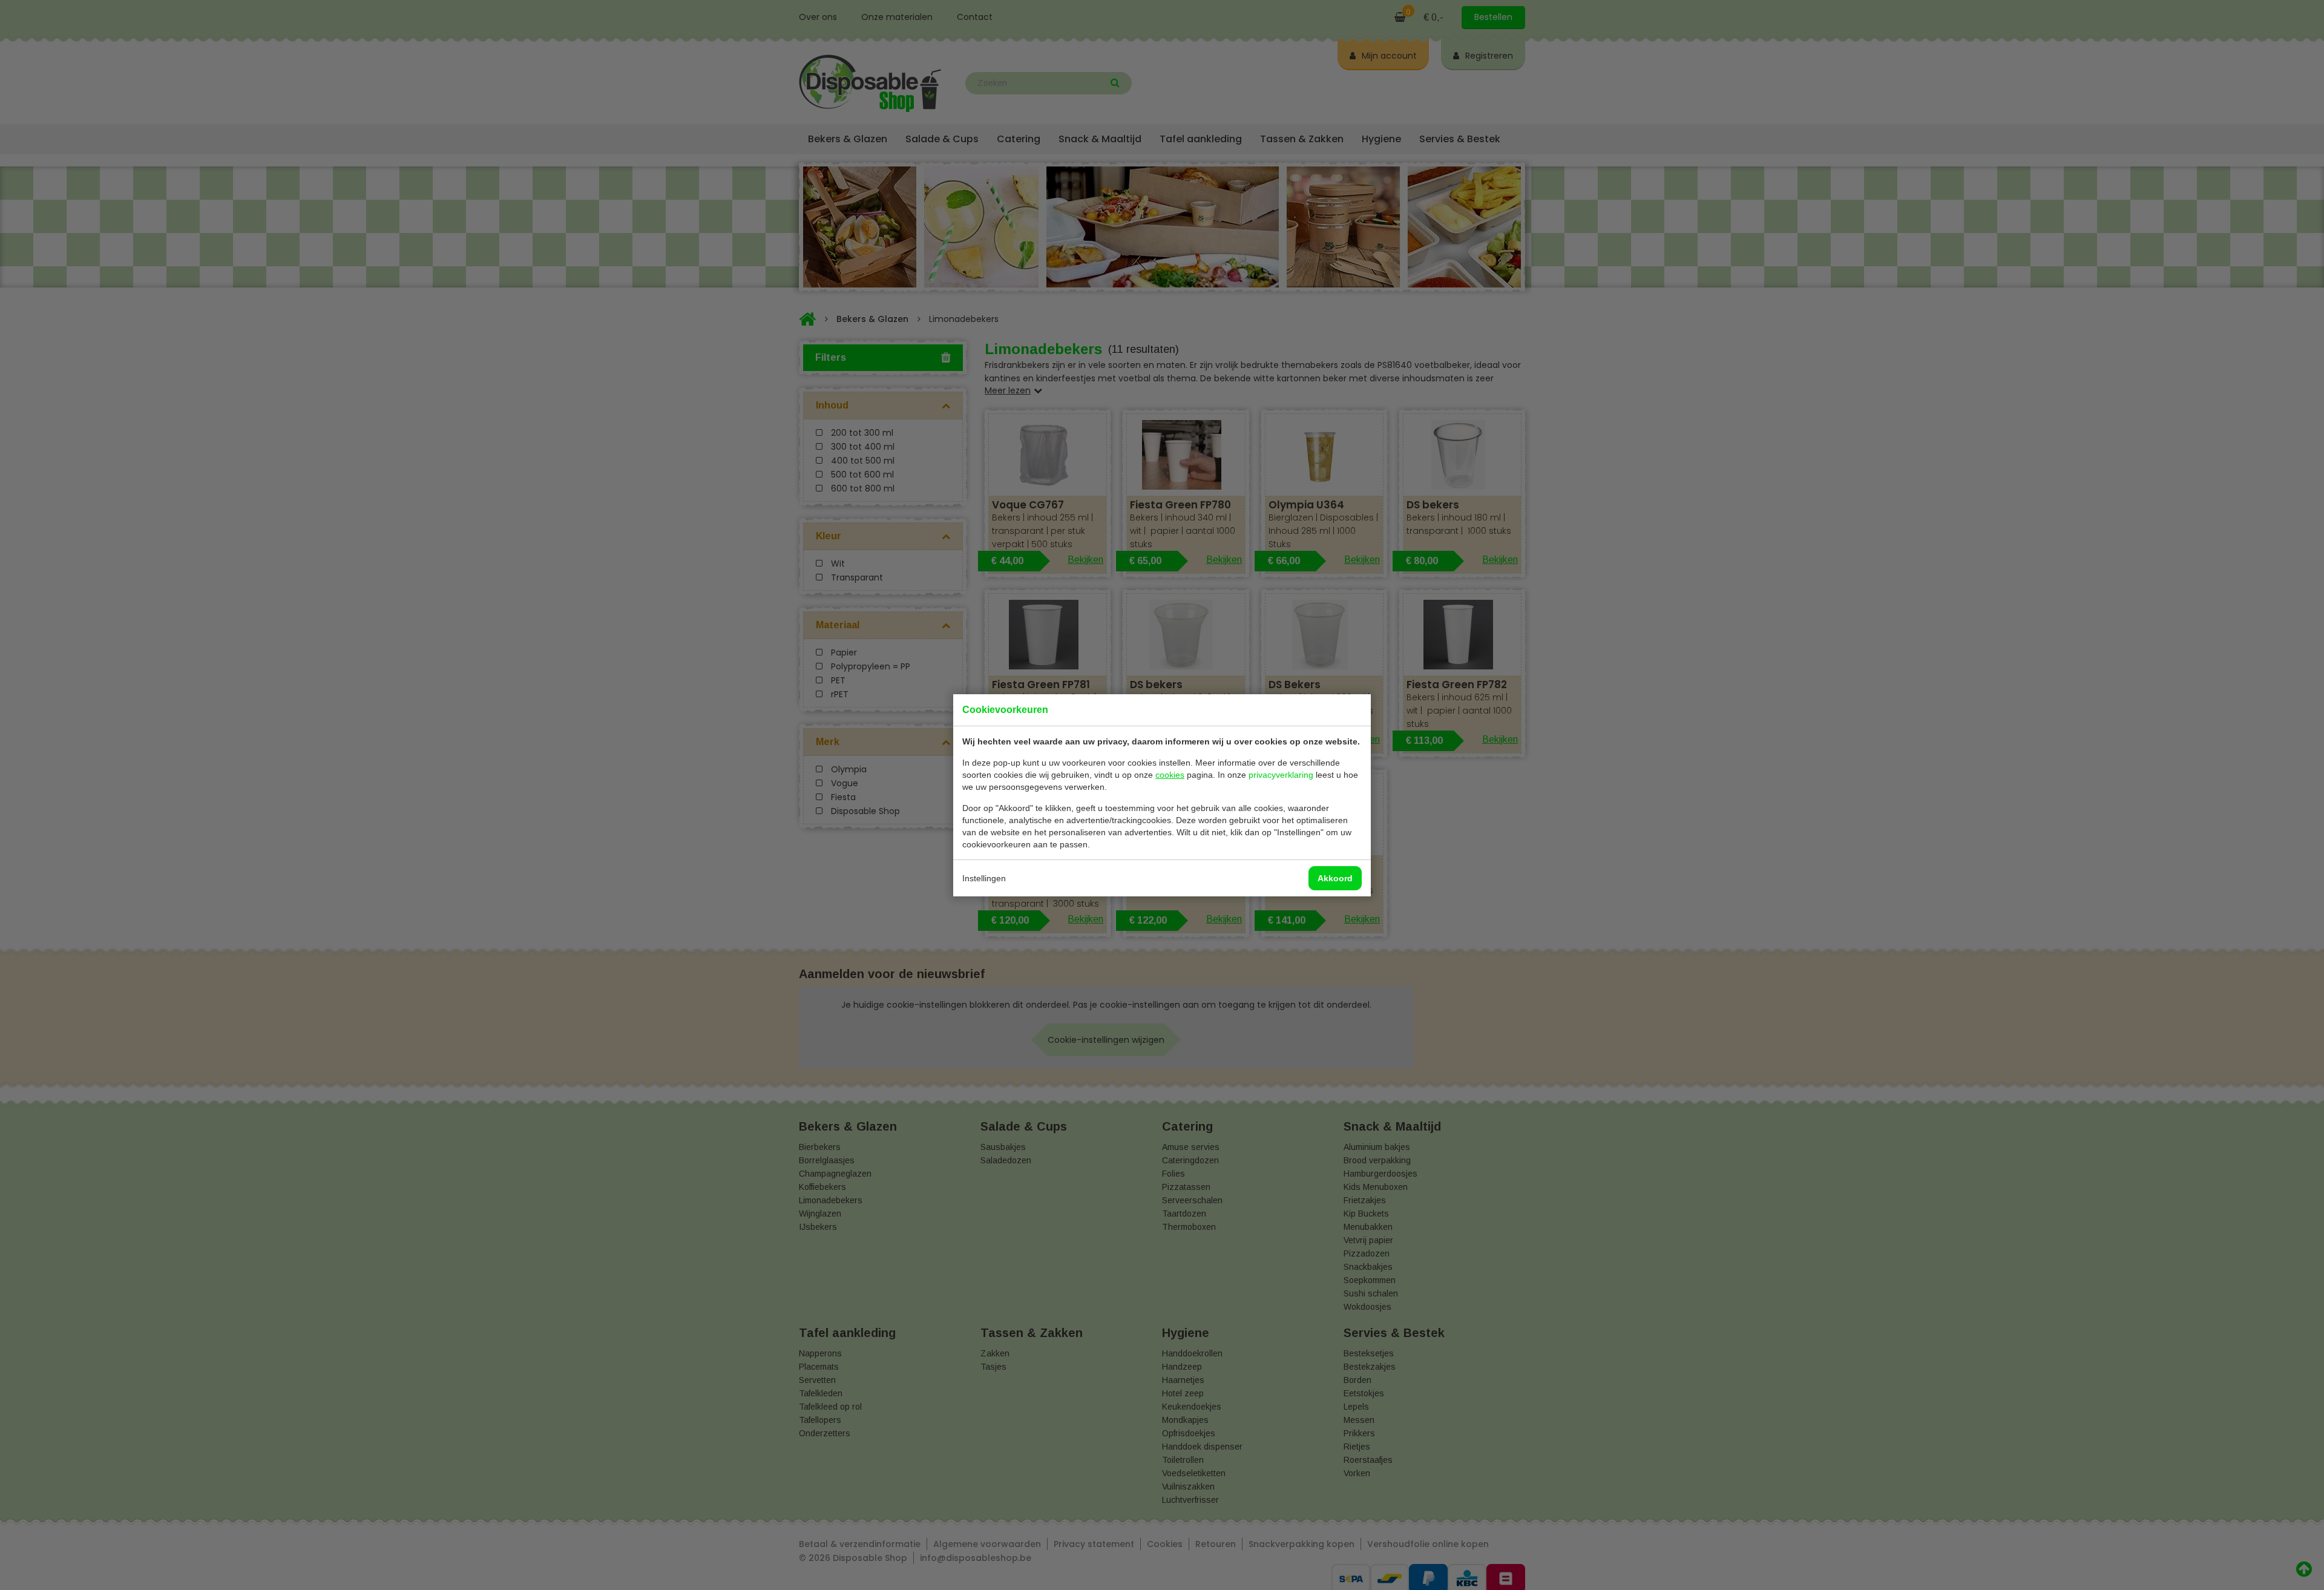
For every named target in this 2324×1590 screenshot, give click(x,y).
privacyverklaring (1281, 775)
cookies (1170, 775)
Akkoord (1335, 878)
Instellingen (984, 878)
